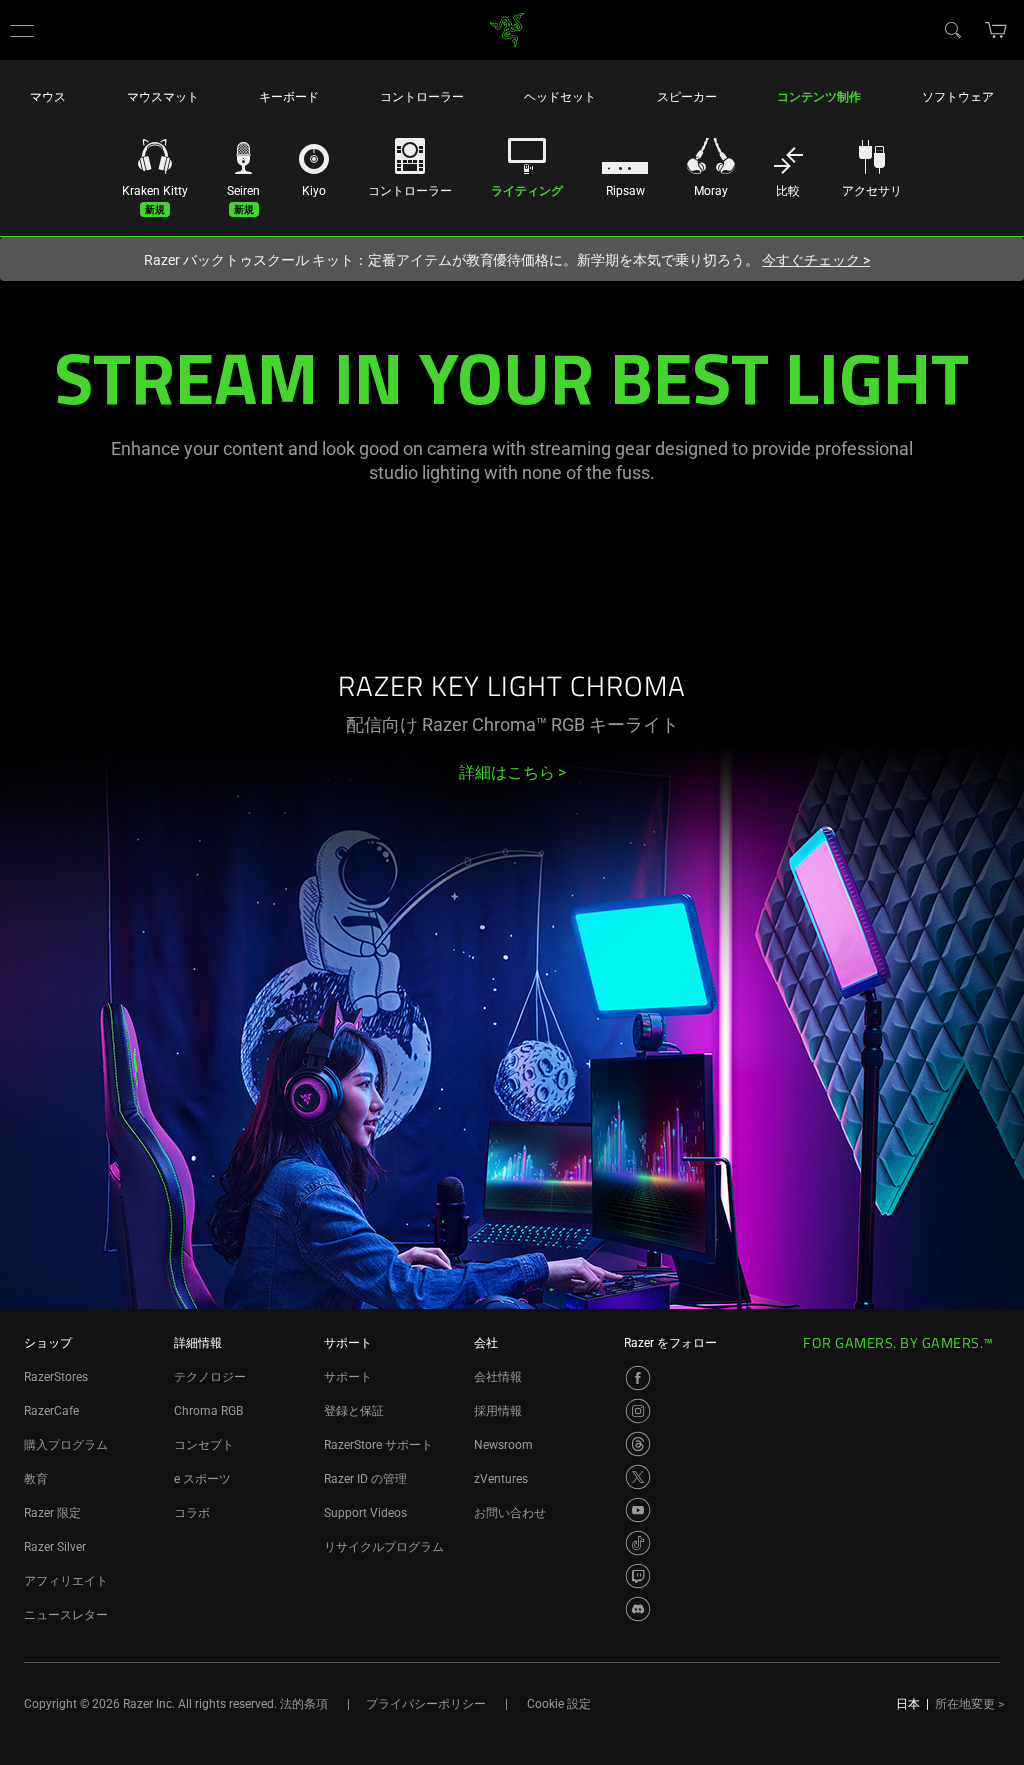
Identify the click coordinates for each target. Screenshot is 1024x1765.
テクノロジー (210, 1377)
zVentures (501, 1479)
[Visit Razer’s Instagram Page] (638, 1411)
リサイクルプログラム (384, 1547)
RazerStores (56, 1377)
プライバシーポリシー (426, 1704)
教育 (36, 1479)
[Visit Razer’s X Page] (638, 1477)
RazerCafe (51, 1411)
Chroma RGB (208, 1411)
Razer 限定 (52, 1513)
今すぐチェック (816, 260)
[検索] (952, 29)
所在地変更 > (969, 1704)
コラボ (192, 1513)
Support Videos (365, 1513)
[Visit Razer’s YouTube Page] (638, 1510)
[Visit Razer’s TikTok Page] (638, 1543)
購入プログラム (66, 1445)
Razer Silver (55, 1547)
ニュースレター (66, 1615)
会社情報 (498, 1377)
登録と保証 (354, 1411)
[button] (22, 30)
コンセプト (204, 1445)
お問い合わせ (510, 1513)
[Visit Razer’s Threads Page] (638, 1444)
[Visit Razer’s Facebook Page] (638, 1378)
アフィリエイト (66, 1581)
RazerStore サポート (378, 1445)
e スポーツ (202, 1479)
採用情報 (498, 1411)
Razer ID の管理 (365, 1479)
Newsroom (503, 1445)
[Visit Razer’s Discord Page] (638, 1609)
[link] (507, 28)
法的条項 (304, 1704)
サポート (348, 1377)
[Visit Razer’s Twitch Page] (638, 1576)
